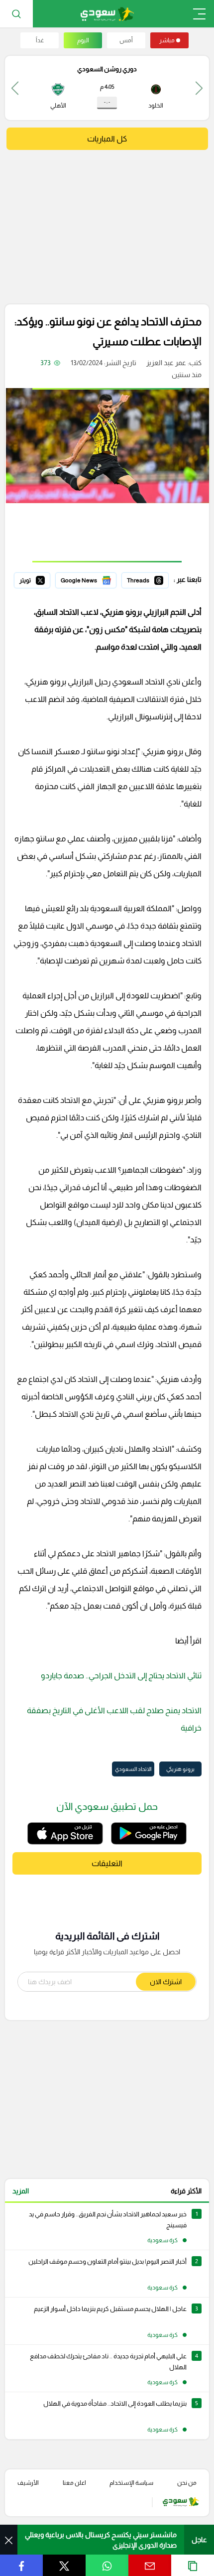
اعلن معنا (74, 2483)
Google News (95, 579)
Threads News (146, 579)
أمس (126, 40)
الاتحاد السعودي (133, 1769)
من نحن (187, 2483)
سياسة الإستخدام (131, 2483)
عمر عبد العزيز (166, 363)
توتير (43, 579)
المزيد (21, 2191)
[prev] (199, 88)
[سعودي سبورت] (107, 14)
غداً (40, 40)
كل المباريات (107, 139)
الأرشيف (28, 2483)
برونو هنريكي (180, 1769)
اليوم (83, 40)
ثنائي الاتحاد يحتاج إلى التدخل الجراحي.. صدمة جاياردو (121, 1676)
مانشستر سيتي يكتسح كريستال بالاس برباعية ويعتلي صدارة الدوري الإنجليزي (101, 2540)
